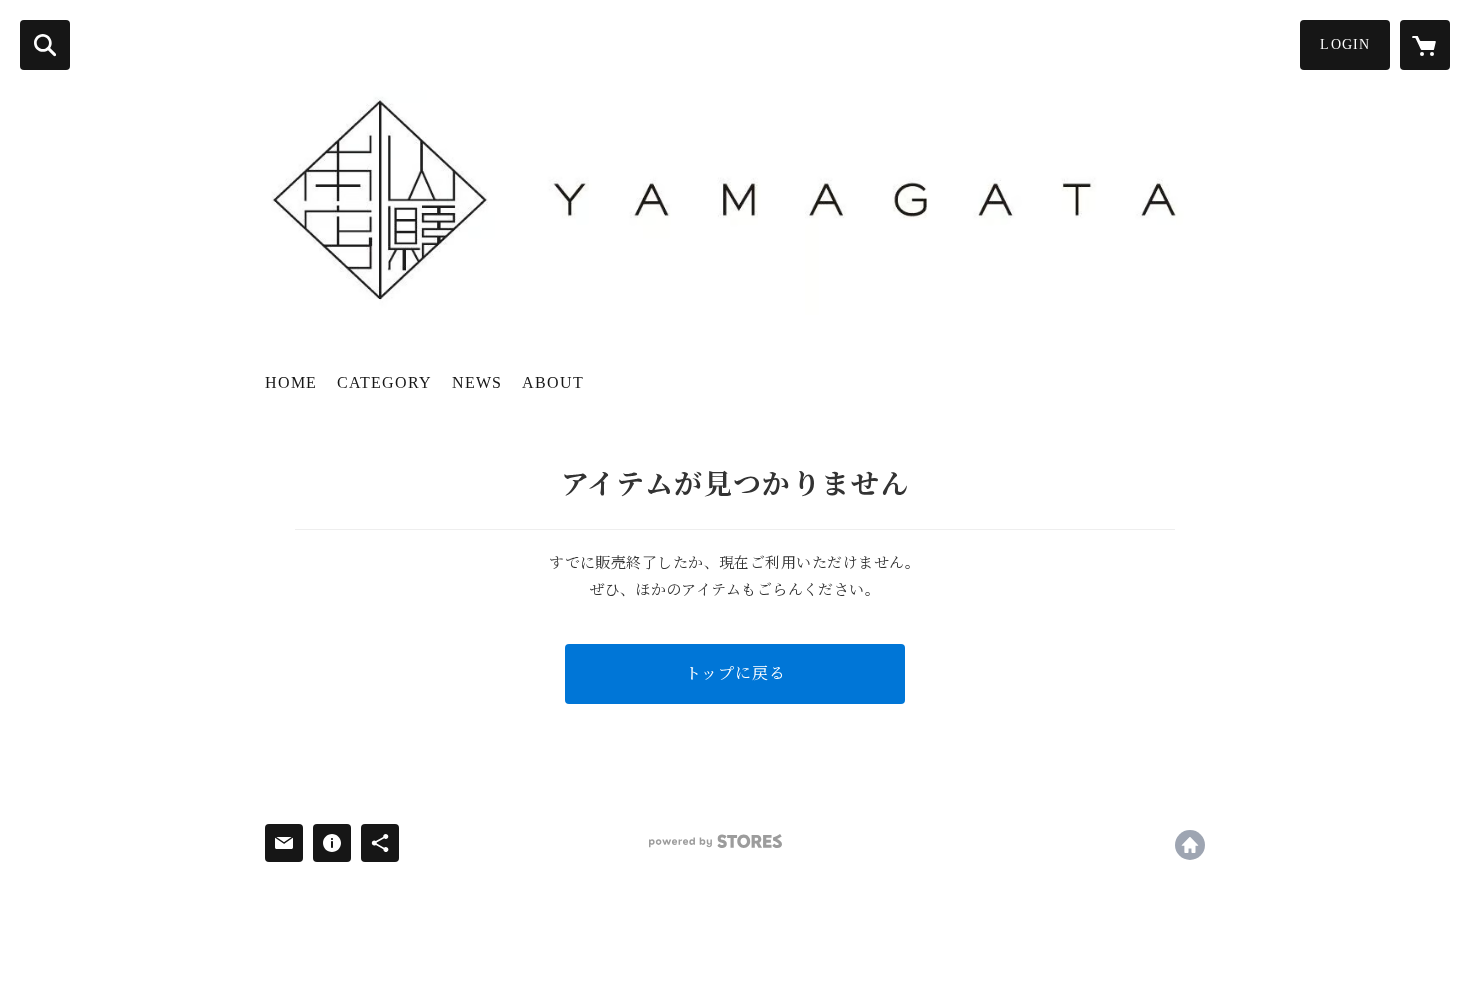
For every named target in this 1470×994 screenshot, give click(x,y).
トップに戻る (735, 673)
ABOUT (553, 382)
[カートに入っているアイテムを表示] (1425, 45)
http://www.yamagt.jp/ (1190, 845)
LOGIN (1345, 44)
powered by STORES (715, 841)
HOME (291, 382)
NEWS (477, 382)
